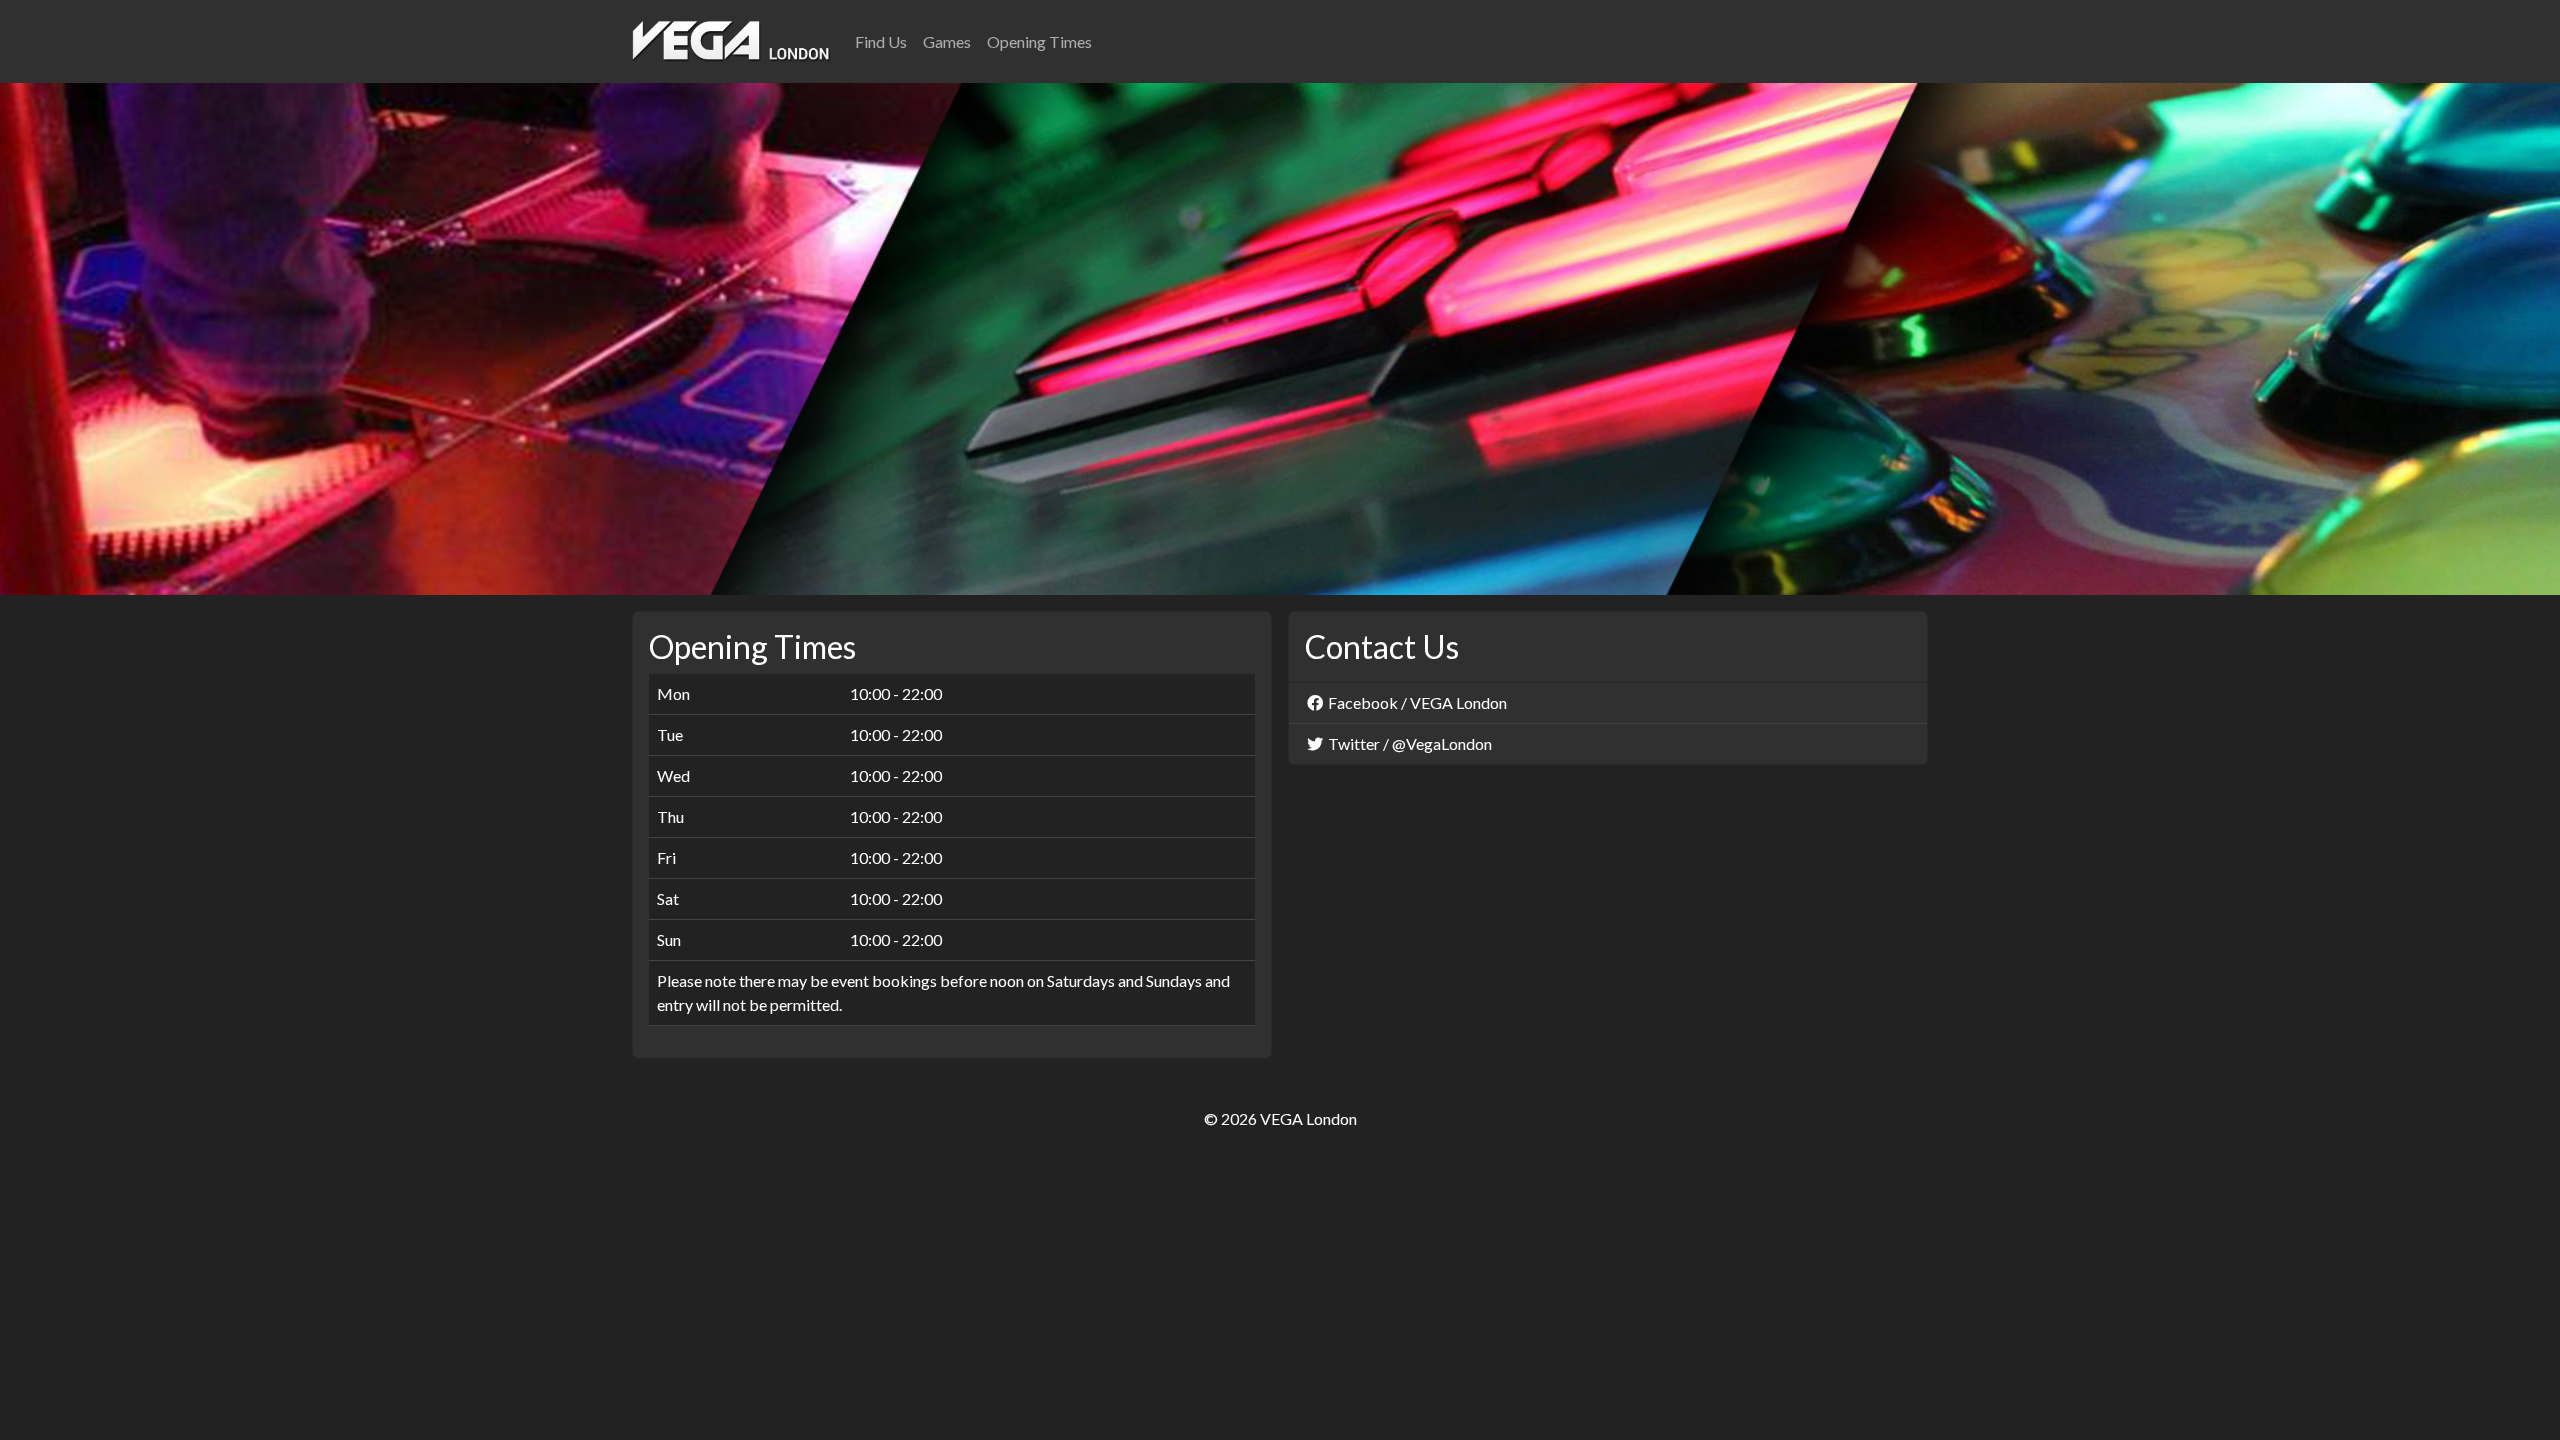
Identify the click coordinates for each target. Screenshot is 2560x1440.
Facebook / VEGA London (1416, 702)
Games (947, 41)
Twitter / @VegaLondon (1408, 743)
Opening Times (1039, 41)
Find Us (881, 41)
